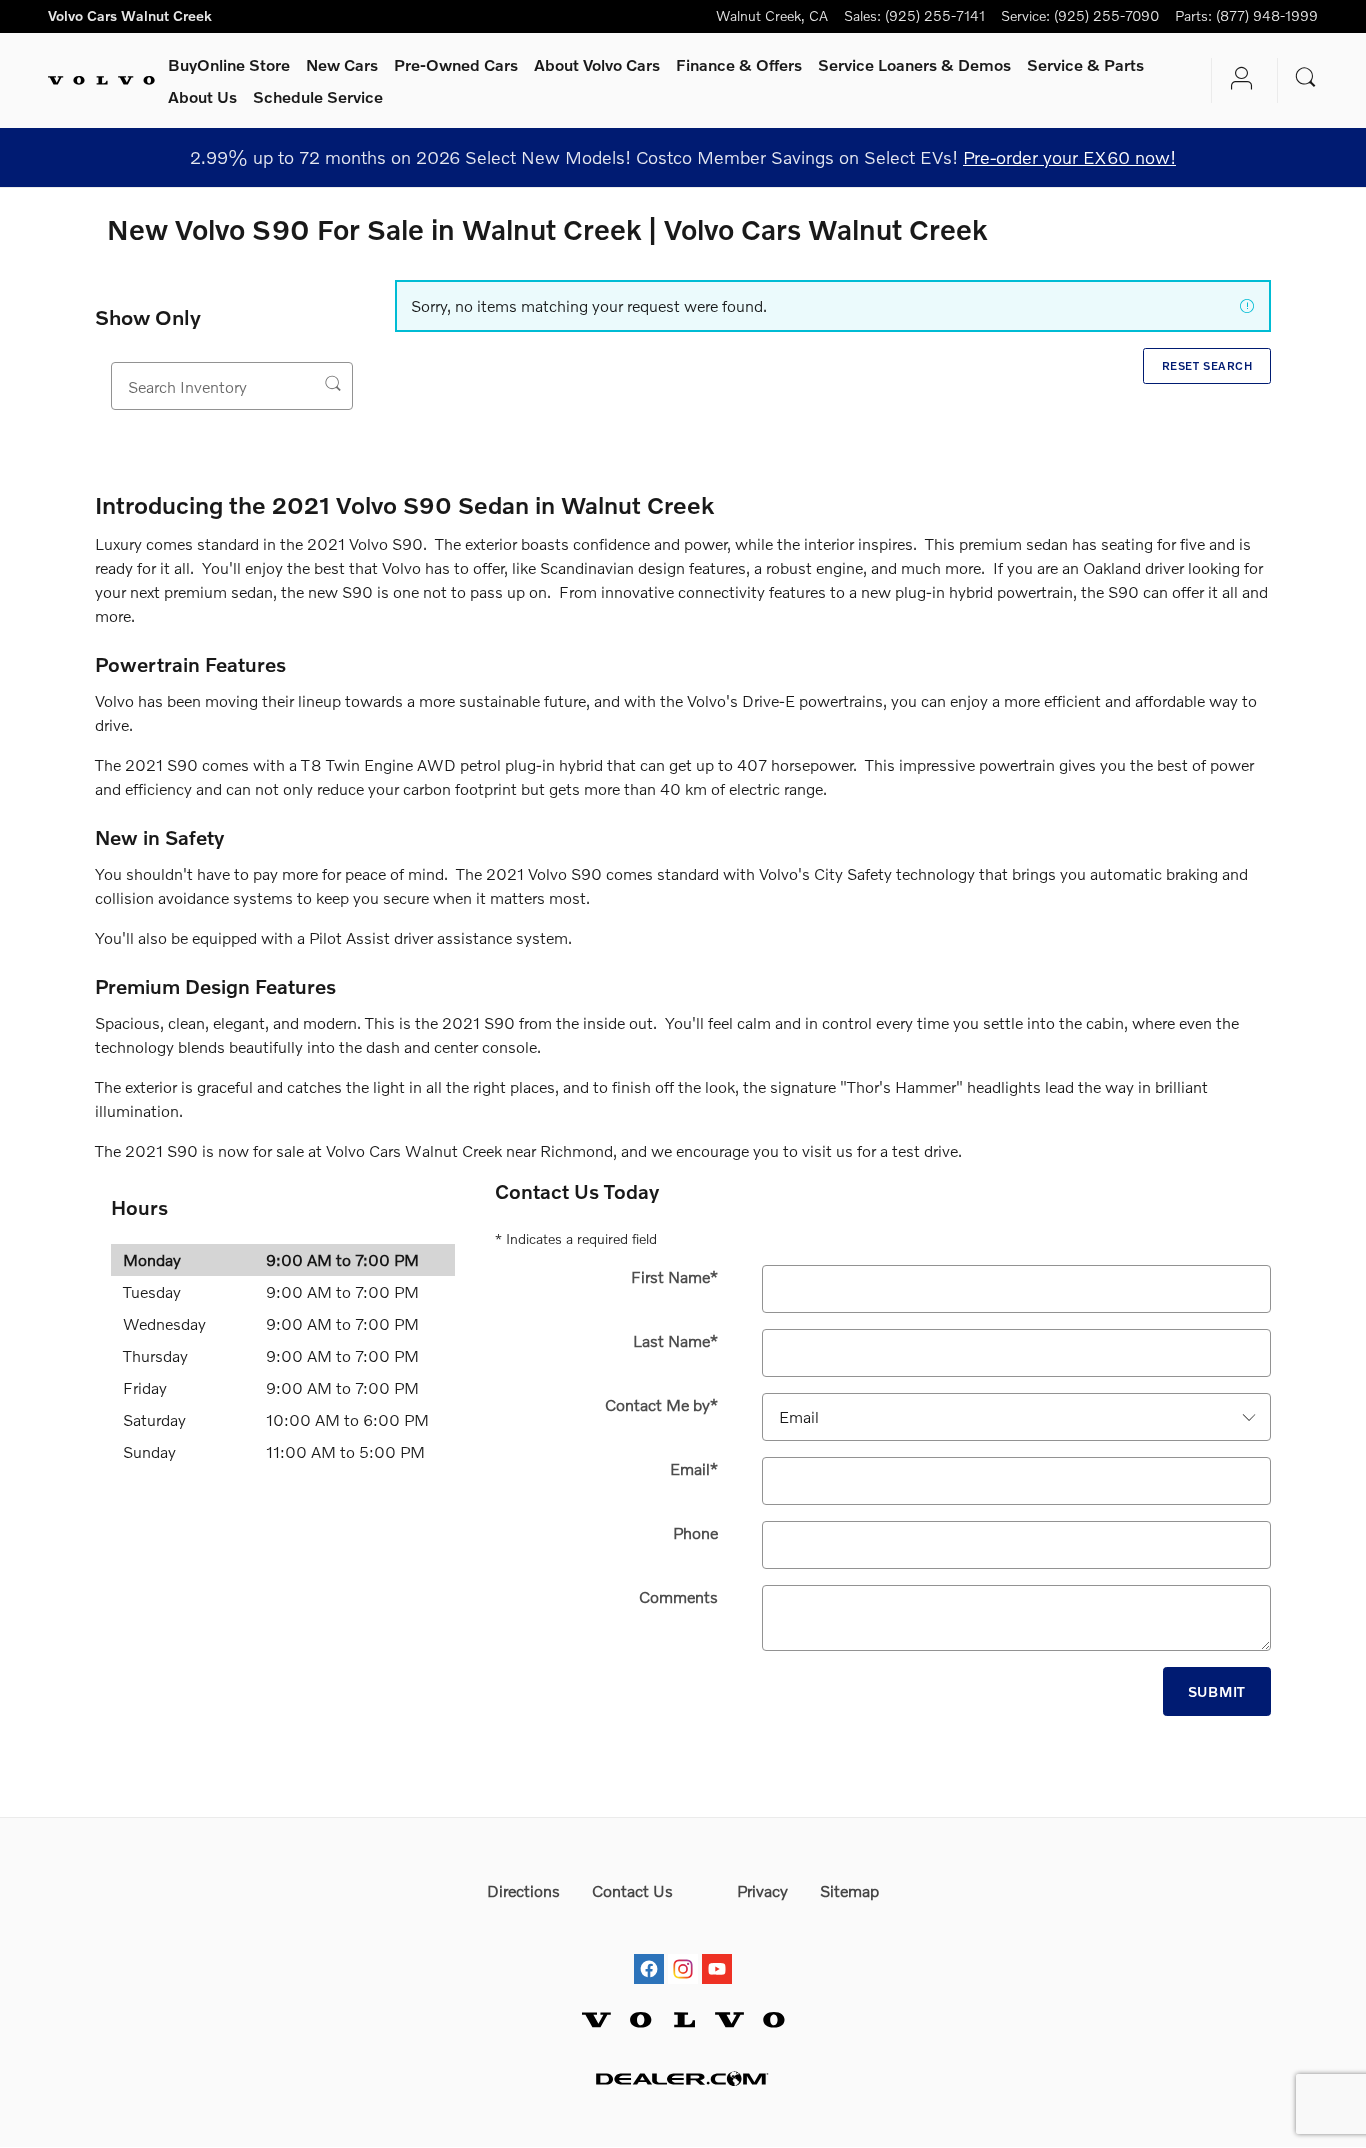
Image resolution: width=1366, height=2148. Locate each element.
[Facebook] (649, 1950)
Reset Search (1207, 365)
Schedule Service (318, 96)
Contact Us (632, 1890)
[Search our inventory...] (333, 383)
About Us (202, 96)
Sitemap (849, 1890)
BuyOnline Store (229, 64)
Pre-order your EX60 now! (1069, 157)
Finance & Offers (739, 64)
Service (1085, 64)
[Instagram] (683, 1950)
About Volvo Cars (597, 64)
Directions (523, 1890)
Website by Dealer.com (683, 2078)
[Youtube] (717, 1950)
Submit (1217, 1691)
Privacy (762, 1890)
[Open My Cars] (1236, 81)
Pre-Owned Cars (456, 64)
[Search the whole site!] (1306, 77)
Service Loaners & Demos (914, 64)
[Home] (101, 81)
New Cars (342, 64)
